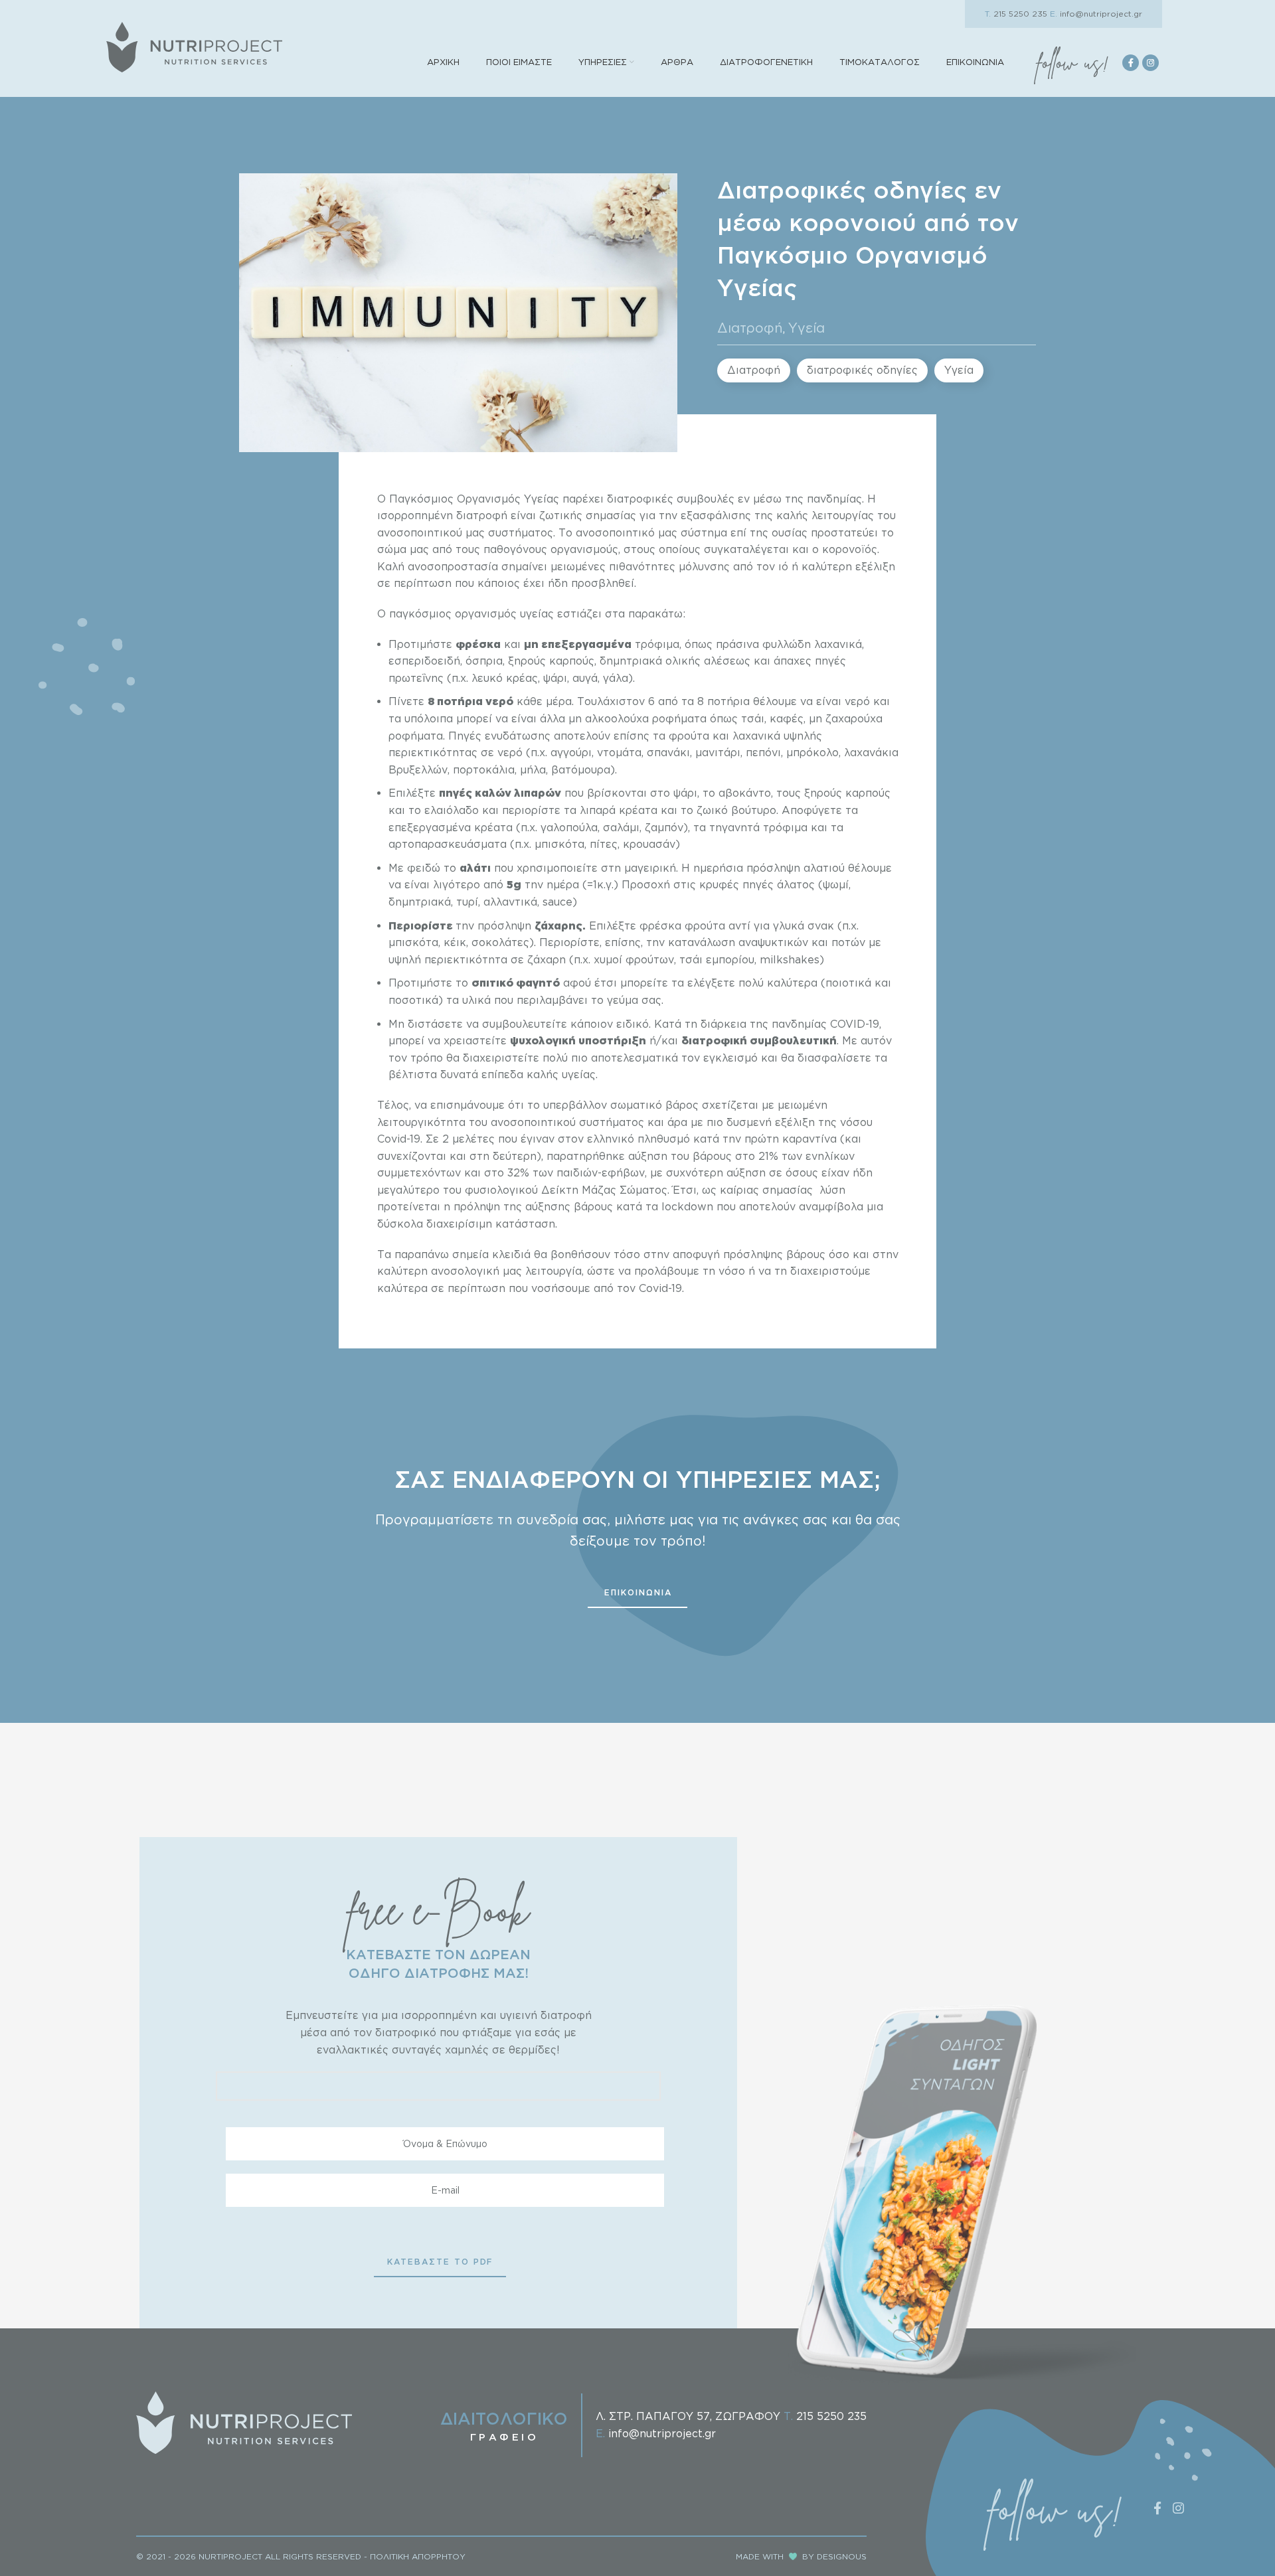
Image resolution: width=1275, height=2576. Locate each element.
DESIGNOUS (842, 2556)
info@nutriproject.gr (1096, 14)
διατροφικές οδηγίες (862, 370)
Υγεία (807, 327)
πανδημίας (834, 499)
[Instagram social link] (1150, 63)
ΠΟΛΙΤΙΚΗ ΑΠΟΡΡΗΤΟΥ (418, 2556)
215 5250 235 (1016, 14)
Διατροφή (750, 327)
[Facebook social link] (1131, 63)
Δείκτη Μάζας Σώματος (604, 1190)
